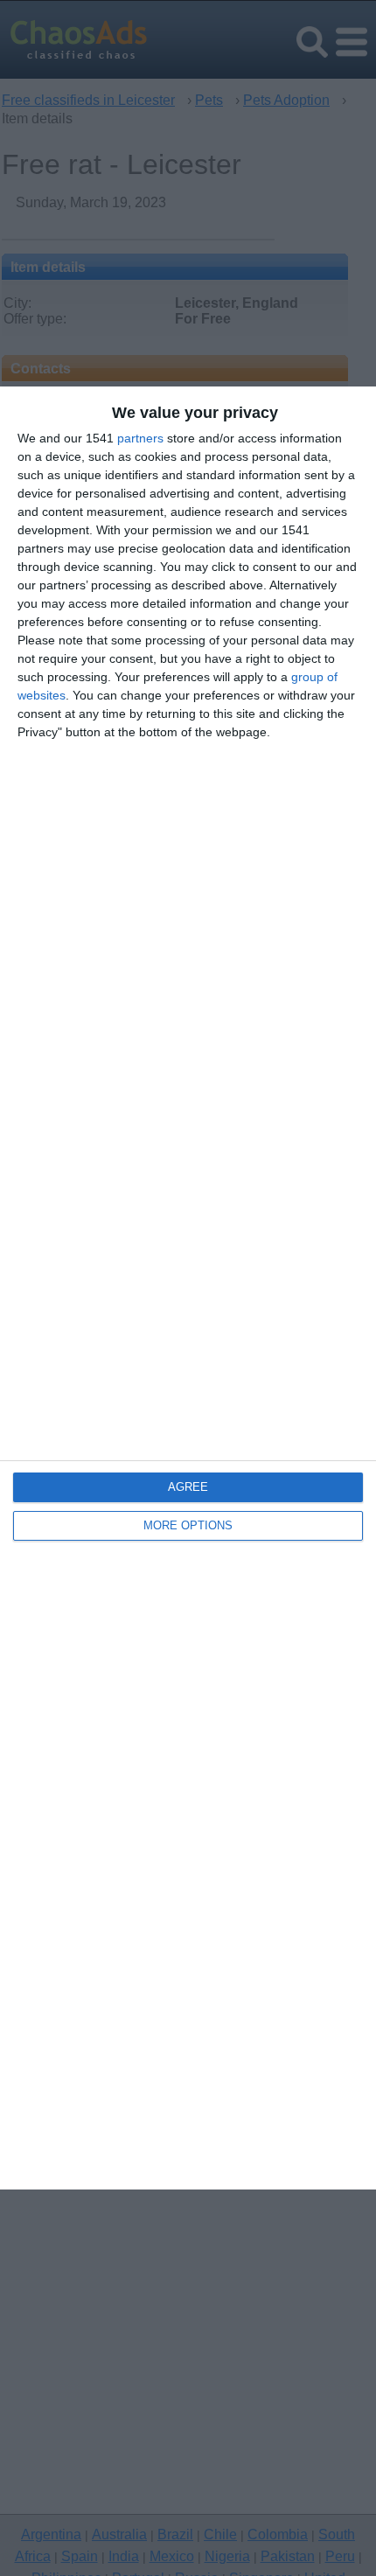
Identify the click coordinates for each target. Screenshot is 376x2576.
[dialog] (188, 1288)
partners (140, 438)
